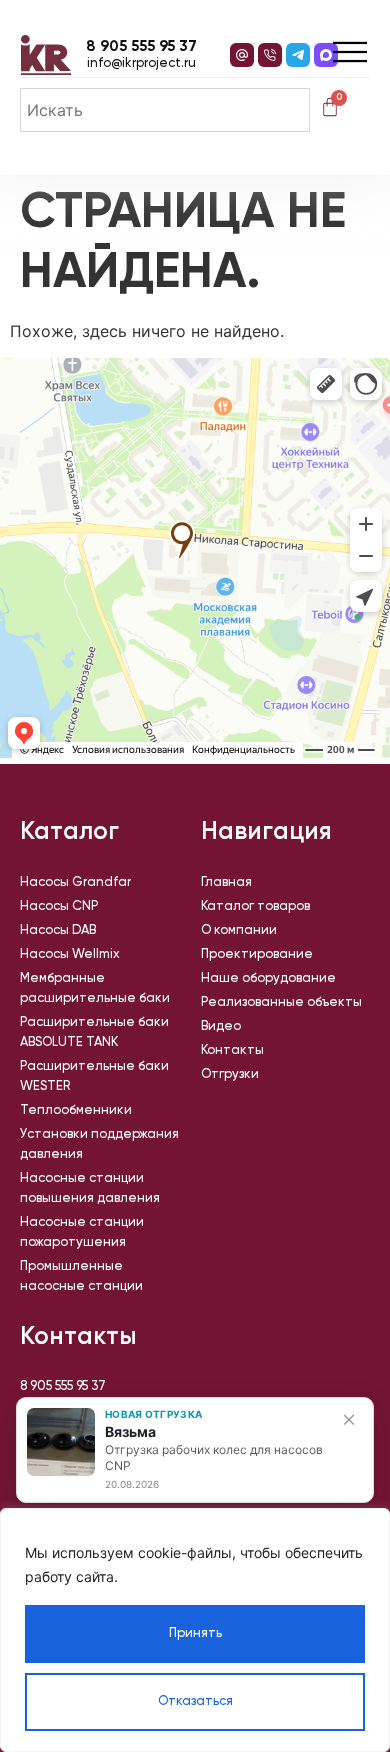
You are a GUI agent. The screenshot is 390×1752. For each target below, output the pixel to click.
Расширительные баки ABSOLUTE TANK (94, 1032)
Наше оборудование (268, 978)
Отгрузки (230, 1074)
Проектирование (257, 954)
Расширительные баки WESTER (94, 1076)
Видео (221, 1026)
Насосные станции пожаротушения (82, 1232)
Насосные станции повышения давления (90, 1188)
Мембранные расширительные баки (95, 988)
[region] (195, 1630)
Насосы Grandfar (75, 882)
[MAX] (326, 55)
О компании (239, 930)
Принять (195, 1633)
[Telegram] (298, 55)
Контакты (232, 1050)
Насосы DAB (58, 930)
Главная (226, 882)
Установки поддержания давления (99, 1144)
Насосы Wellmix (70, 954)
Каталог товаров (255, 906)
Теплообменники (76, 1110)
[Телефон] (270, 55)
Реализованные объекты (281, 1002)
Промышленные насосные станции (81, 1276)
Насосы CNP (59, 906)
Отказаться (195, 1701)
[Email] (242, 55)
